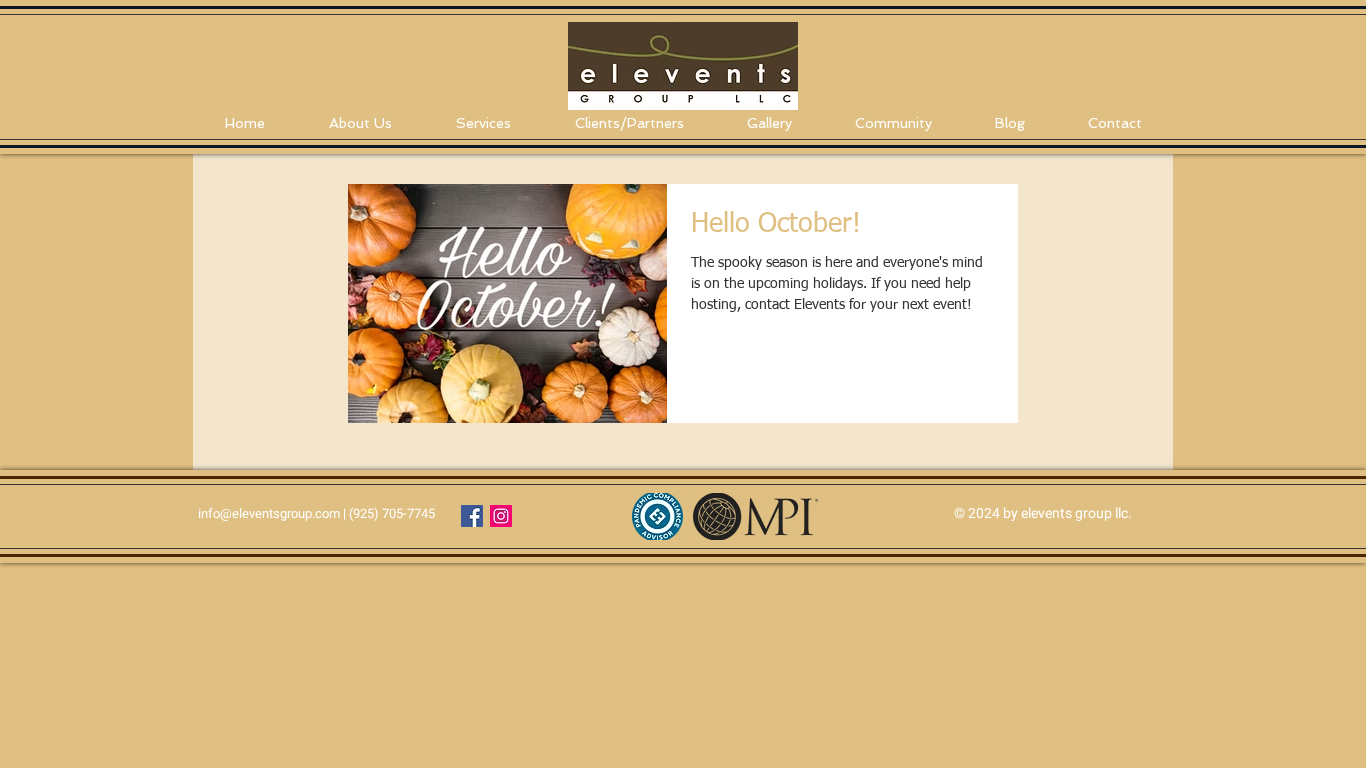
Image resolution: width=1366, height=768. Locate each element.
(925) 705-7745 (392, 513)
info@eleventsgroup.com (269, 513)
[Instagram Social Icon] (501, 516)
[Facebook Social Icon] (472, 516)
